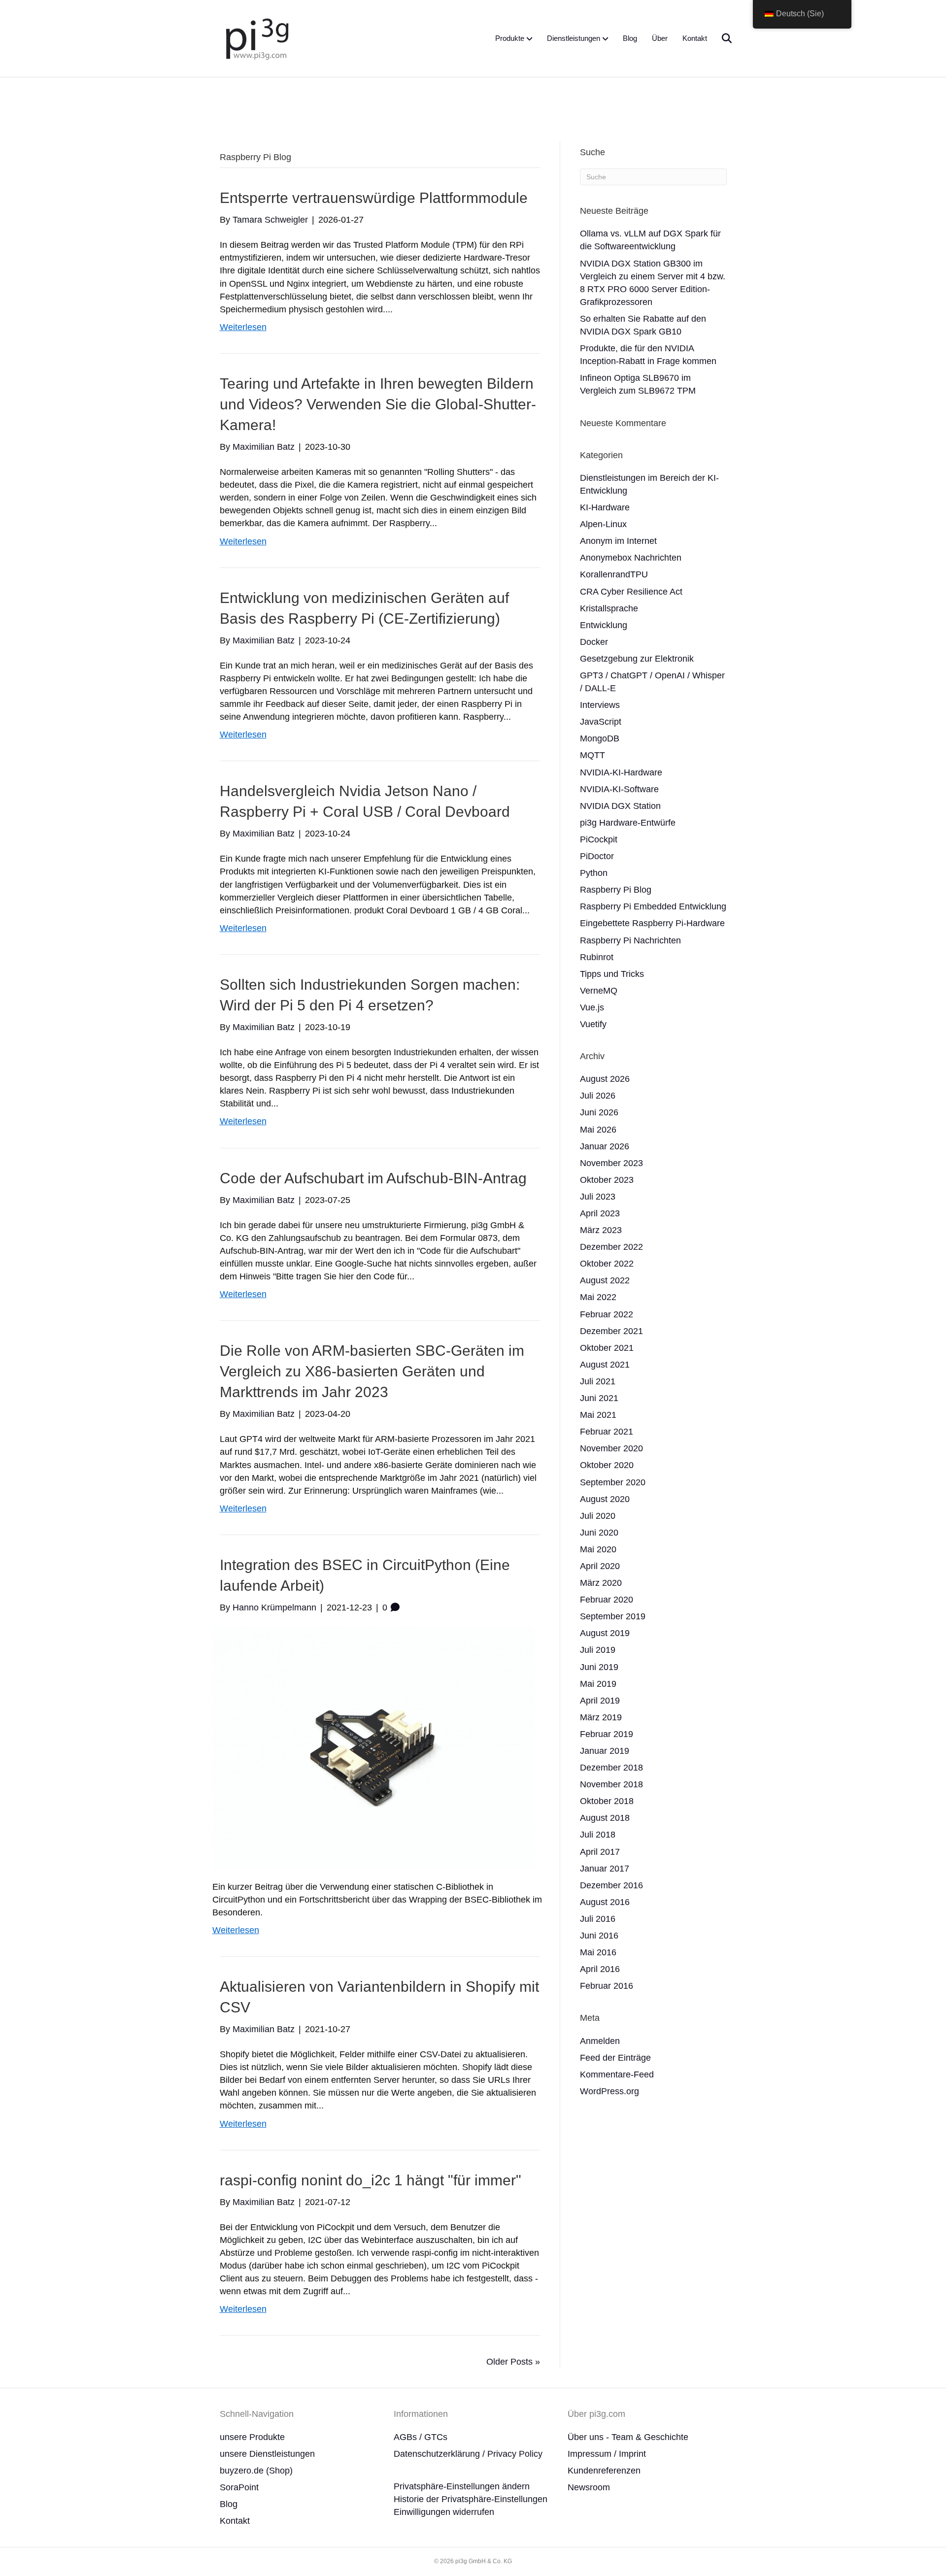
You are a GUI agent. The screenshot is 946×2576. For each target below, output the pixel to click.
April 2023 (600, 1213)
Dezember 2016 (611, 1885)
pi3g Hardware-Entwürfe (628, 823)
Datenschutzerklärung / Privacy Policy (468, 2454)
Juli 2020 (598, 1516)
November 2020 (611, 1448)
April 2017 (600, 1852)
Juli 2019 (598, 1650)
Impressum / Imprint (607, 2454)
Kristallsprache (609, 608)
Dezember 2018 (611, 1768)
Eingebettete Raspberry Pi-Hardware (652, 923)
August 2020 (605, 1499)
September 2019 (613, 1616)
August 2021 (605, 1365)
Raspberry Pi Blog (616, 890)
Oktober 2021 (607, 1348)
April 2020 (600, 1566)
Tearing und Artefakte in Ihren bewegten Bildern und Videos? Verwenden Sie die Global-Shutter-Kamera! (378, 404)
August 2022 (605, 1280)
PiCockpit (599, 839)
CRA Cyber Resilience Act (631, 592)
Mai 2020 (598, 1549)
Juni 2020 (599, 1533)
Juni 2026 (599, 1112)
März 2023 (601, 1230)
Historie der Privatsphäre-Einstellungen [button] (471, 2499)
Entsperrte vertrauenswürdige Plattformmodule (374, 198)
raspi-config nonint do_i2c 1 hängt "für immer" (371, 2180)
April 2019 (600, 1701)
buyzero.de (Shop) (256, 2471)
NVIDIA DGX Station (620, 806)
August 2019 (605, 1633)
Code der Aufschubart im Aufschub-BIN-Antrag (373, 1178)
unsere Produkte (252, 2437)
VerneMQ (599, 991)
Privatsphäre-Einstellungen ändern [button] (462, 2486)
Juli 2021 (598, 1381)
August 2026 (605, 1079)
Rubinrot (597, 957)
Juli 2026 (598, 1096)
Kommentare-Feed (617, 2074)
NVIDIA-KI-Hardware (621, 772)
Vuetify (593, 1024)
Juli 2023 (598, 1197)
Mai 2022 (598, 1297)
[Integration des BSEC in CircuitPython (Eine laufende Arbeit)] (374, 1746)
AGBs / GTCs (421, 2437)
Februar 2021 (607, 1432)
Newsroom (589, 2487)
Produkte (510, 38)
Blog (630, 38)
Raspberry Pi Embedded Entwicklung (653, 906)
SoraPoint (239, 2487)
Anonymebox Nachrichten (631, 558)
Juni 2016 (599, 1936)
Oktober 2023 (607, 1180)
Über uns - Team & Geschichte (628, 2437)
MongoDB (600, 738)
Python (594, 873)
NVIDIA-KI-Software (619, 789)
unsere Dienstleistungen (267, 2454)
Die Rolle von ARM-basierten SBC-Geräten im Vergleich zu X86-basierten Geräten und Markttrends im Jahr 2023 (372, 1371)
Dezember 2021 (611, 1331)
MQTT (592, 755)
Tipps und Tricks (612, 974)
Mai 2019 (598, 1684)
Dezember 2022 (611, 1247)
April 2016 (600, 1969)
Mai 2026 (598, 1130)
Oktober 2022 (607, 1264)
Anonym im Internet (618, 541)
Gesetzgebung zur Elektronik (637, 659)
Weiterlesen (243, 327)
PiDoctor (597, 856)
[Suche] (721, 38)
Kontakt (695, 38)
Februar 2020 (607, 1600)
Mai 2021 (598, 1415)
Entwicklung (604, 625)
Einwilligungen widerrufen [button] (444, 2512)
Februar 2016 (607, 1986)
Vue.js (592, 1007)
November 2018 (611, 1784)
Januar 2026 (605, 1146)
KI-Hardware (605, 507)
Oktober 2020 (607, 1465)
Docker (594, 642)
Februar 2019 (607, 1734)
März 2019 (601, 1717)
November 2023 (611, 1163)
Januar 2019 (605, 1751)
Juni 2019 (599, 1667)
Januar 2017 (605, 1869)
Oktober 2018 (607, 1801)
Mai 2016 (598, 1952)
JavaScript (601, 722)
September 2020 (613, 1482)
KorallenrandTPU (614, 574)
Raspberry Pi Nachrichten (630, 940)
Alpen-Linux (603, 524)
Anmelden (600, 2041)
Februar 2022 (607, 1314)
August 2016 (605, 1902)
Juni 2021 (599, 1398)
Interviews (600, 705)
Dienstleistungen (574, 38)
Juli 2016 (598, 1919)
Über (660, 38)
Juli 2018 (598, 1835)
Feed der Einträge (615, 2058)
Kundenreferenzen (604, 2471)
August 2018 (605, 1818)
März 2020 (601, 1583)
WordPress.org (609, 2091)
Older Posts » (513, 2362)
